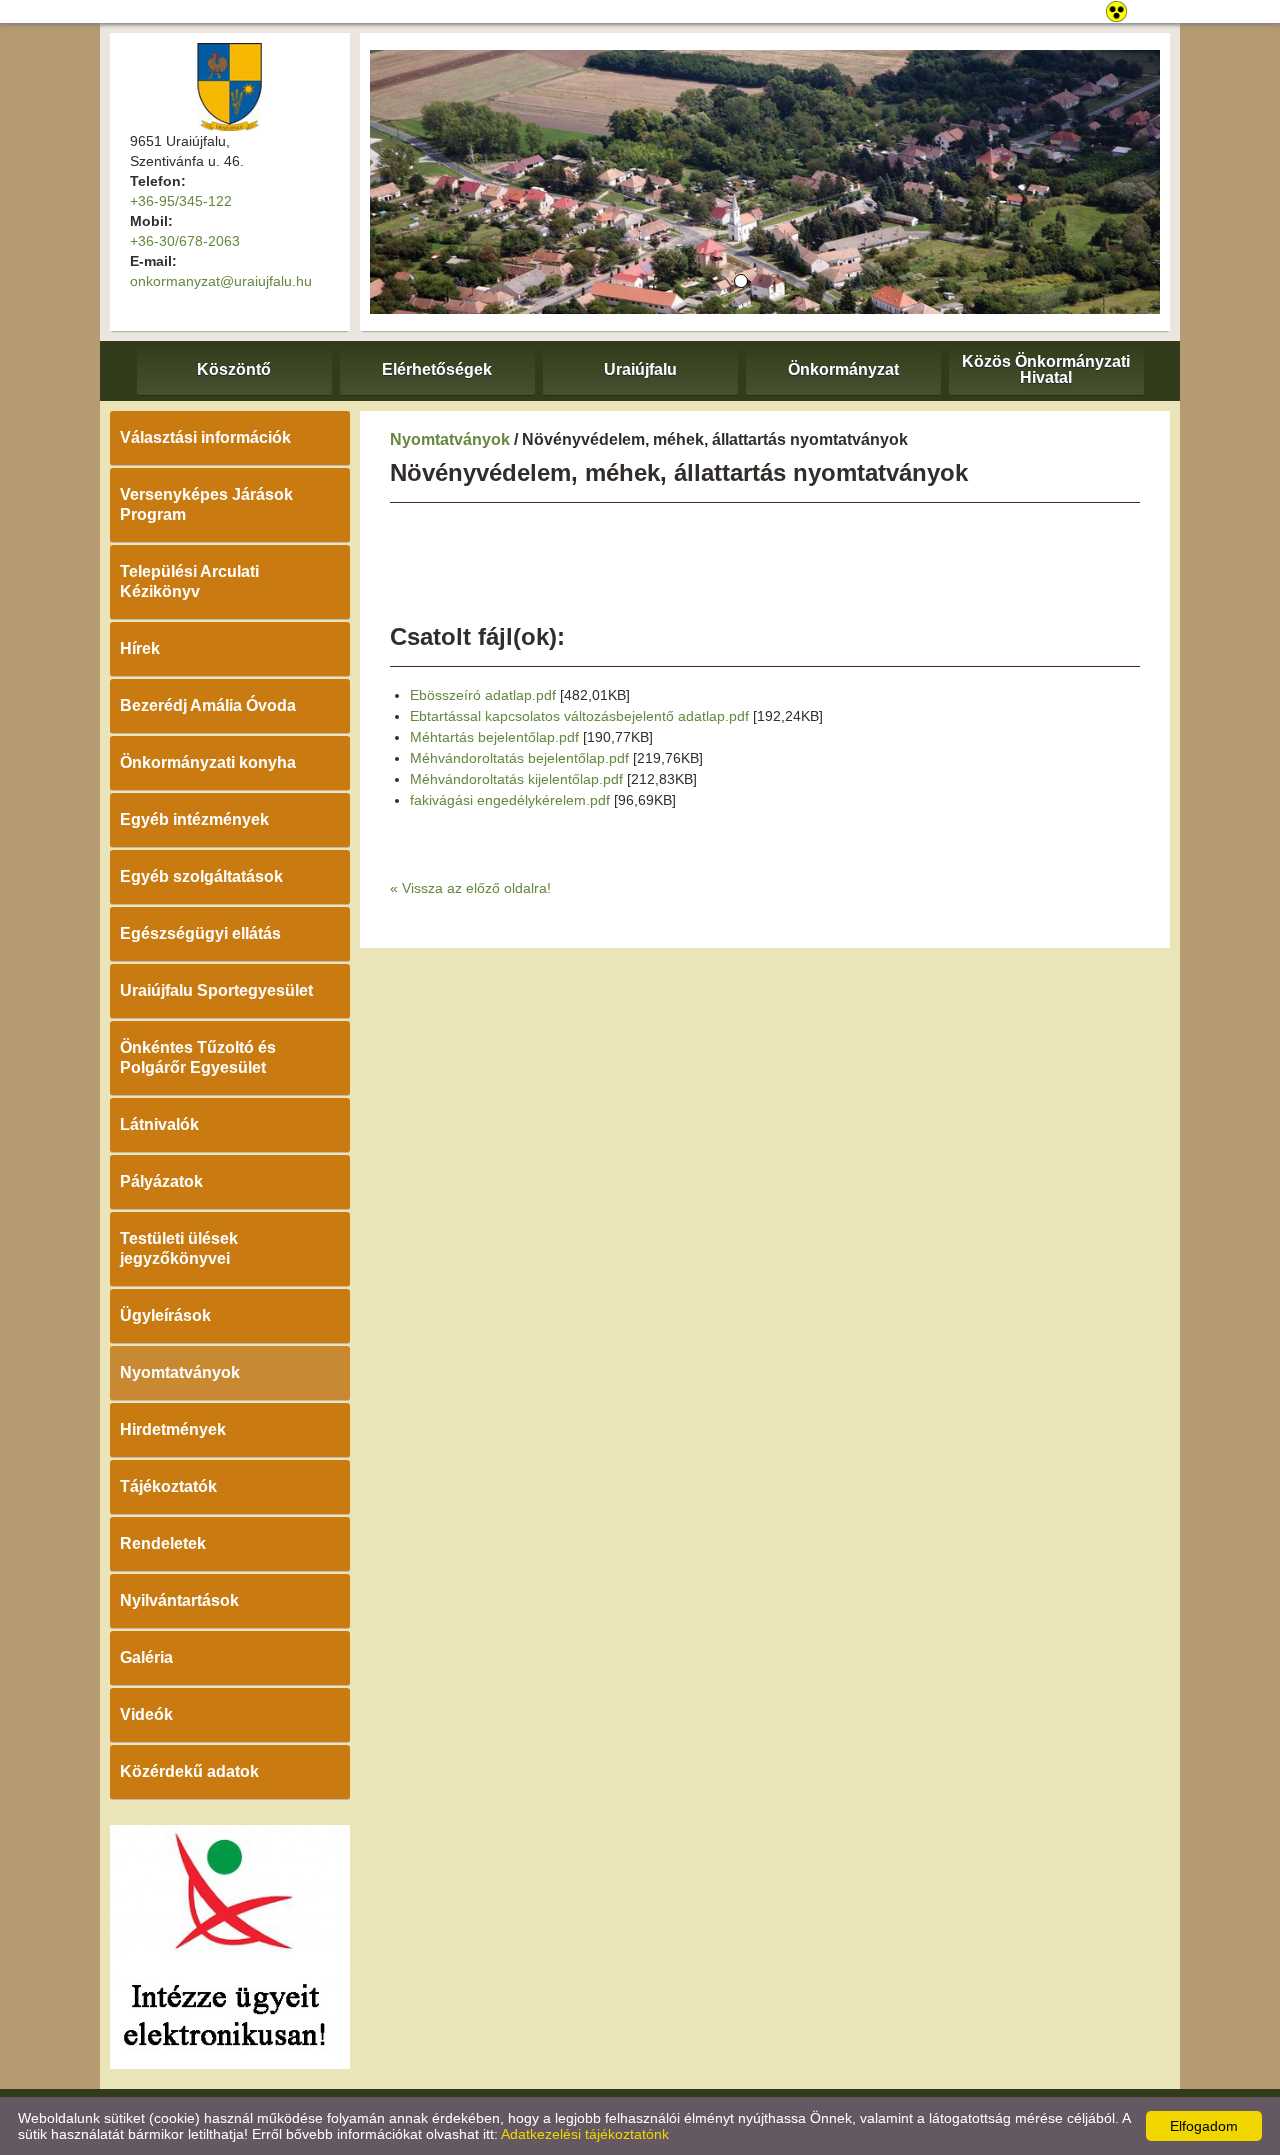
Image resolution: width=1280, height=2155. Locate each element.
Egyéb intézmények (194, 819)
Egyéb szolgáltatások (201, 876)
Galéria (146, 1657)
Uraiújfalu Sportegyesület (216, 990)
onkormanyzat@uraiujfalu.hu (221, 281)
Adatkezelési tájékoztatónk (585, 2134)
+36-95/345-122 (181, 201)
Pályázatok (161, 1181)
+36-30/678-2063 (185, 241)
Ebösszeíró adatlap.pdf (483, 695)
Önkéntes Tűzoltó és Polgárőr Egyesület (198, 1057)
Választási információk (205, 437)
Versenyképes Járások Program (206, 504)
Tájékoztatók (168, 1486)
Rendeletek (163, 1543)
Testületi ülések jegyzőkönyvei (179, 1248)
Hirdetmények (173, 1429)
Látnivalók (159, 1124)
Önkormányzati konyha (208, 762)
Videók (146, 1714)
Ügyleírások (165, 1315)
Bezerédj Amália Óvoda (208, 705)
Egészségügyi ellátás (200, 933)
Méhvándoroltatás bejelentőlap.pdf (519, 758)
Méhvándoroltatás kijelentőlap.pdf (516, 779)
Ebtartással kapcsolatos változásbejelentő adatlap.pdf (579, 716)
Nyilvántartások (179, 1600)
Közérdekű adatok (189, 1771)
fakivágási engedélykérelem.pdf (510, 800)
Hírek (140, 648)
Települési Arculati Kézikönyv (189, 581)
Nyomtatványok (180, 1372)
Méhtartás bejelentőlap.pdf (494, 737)
